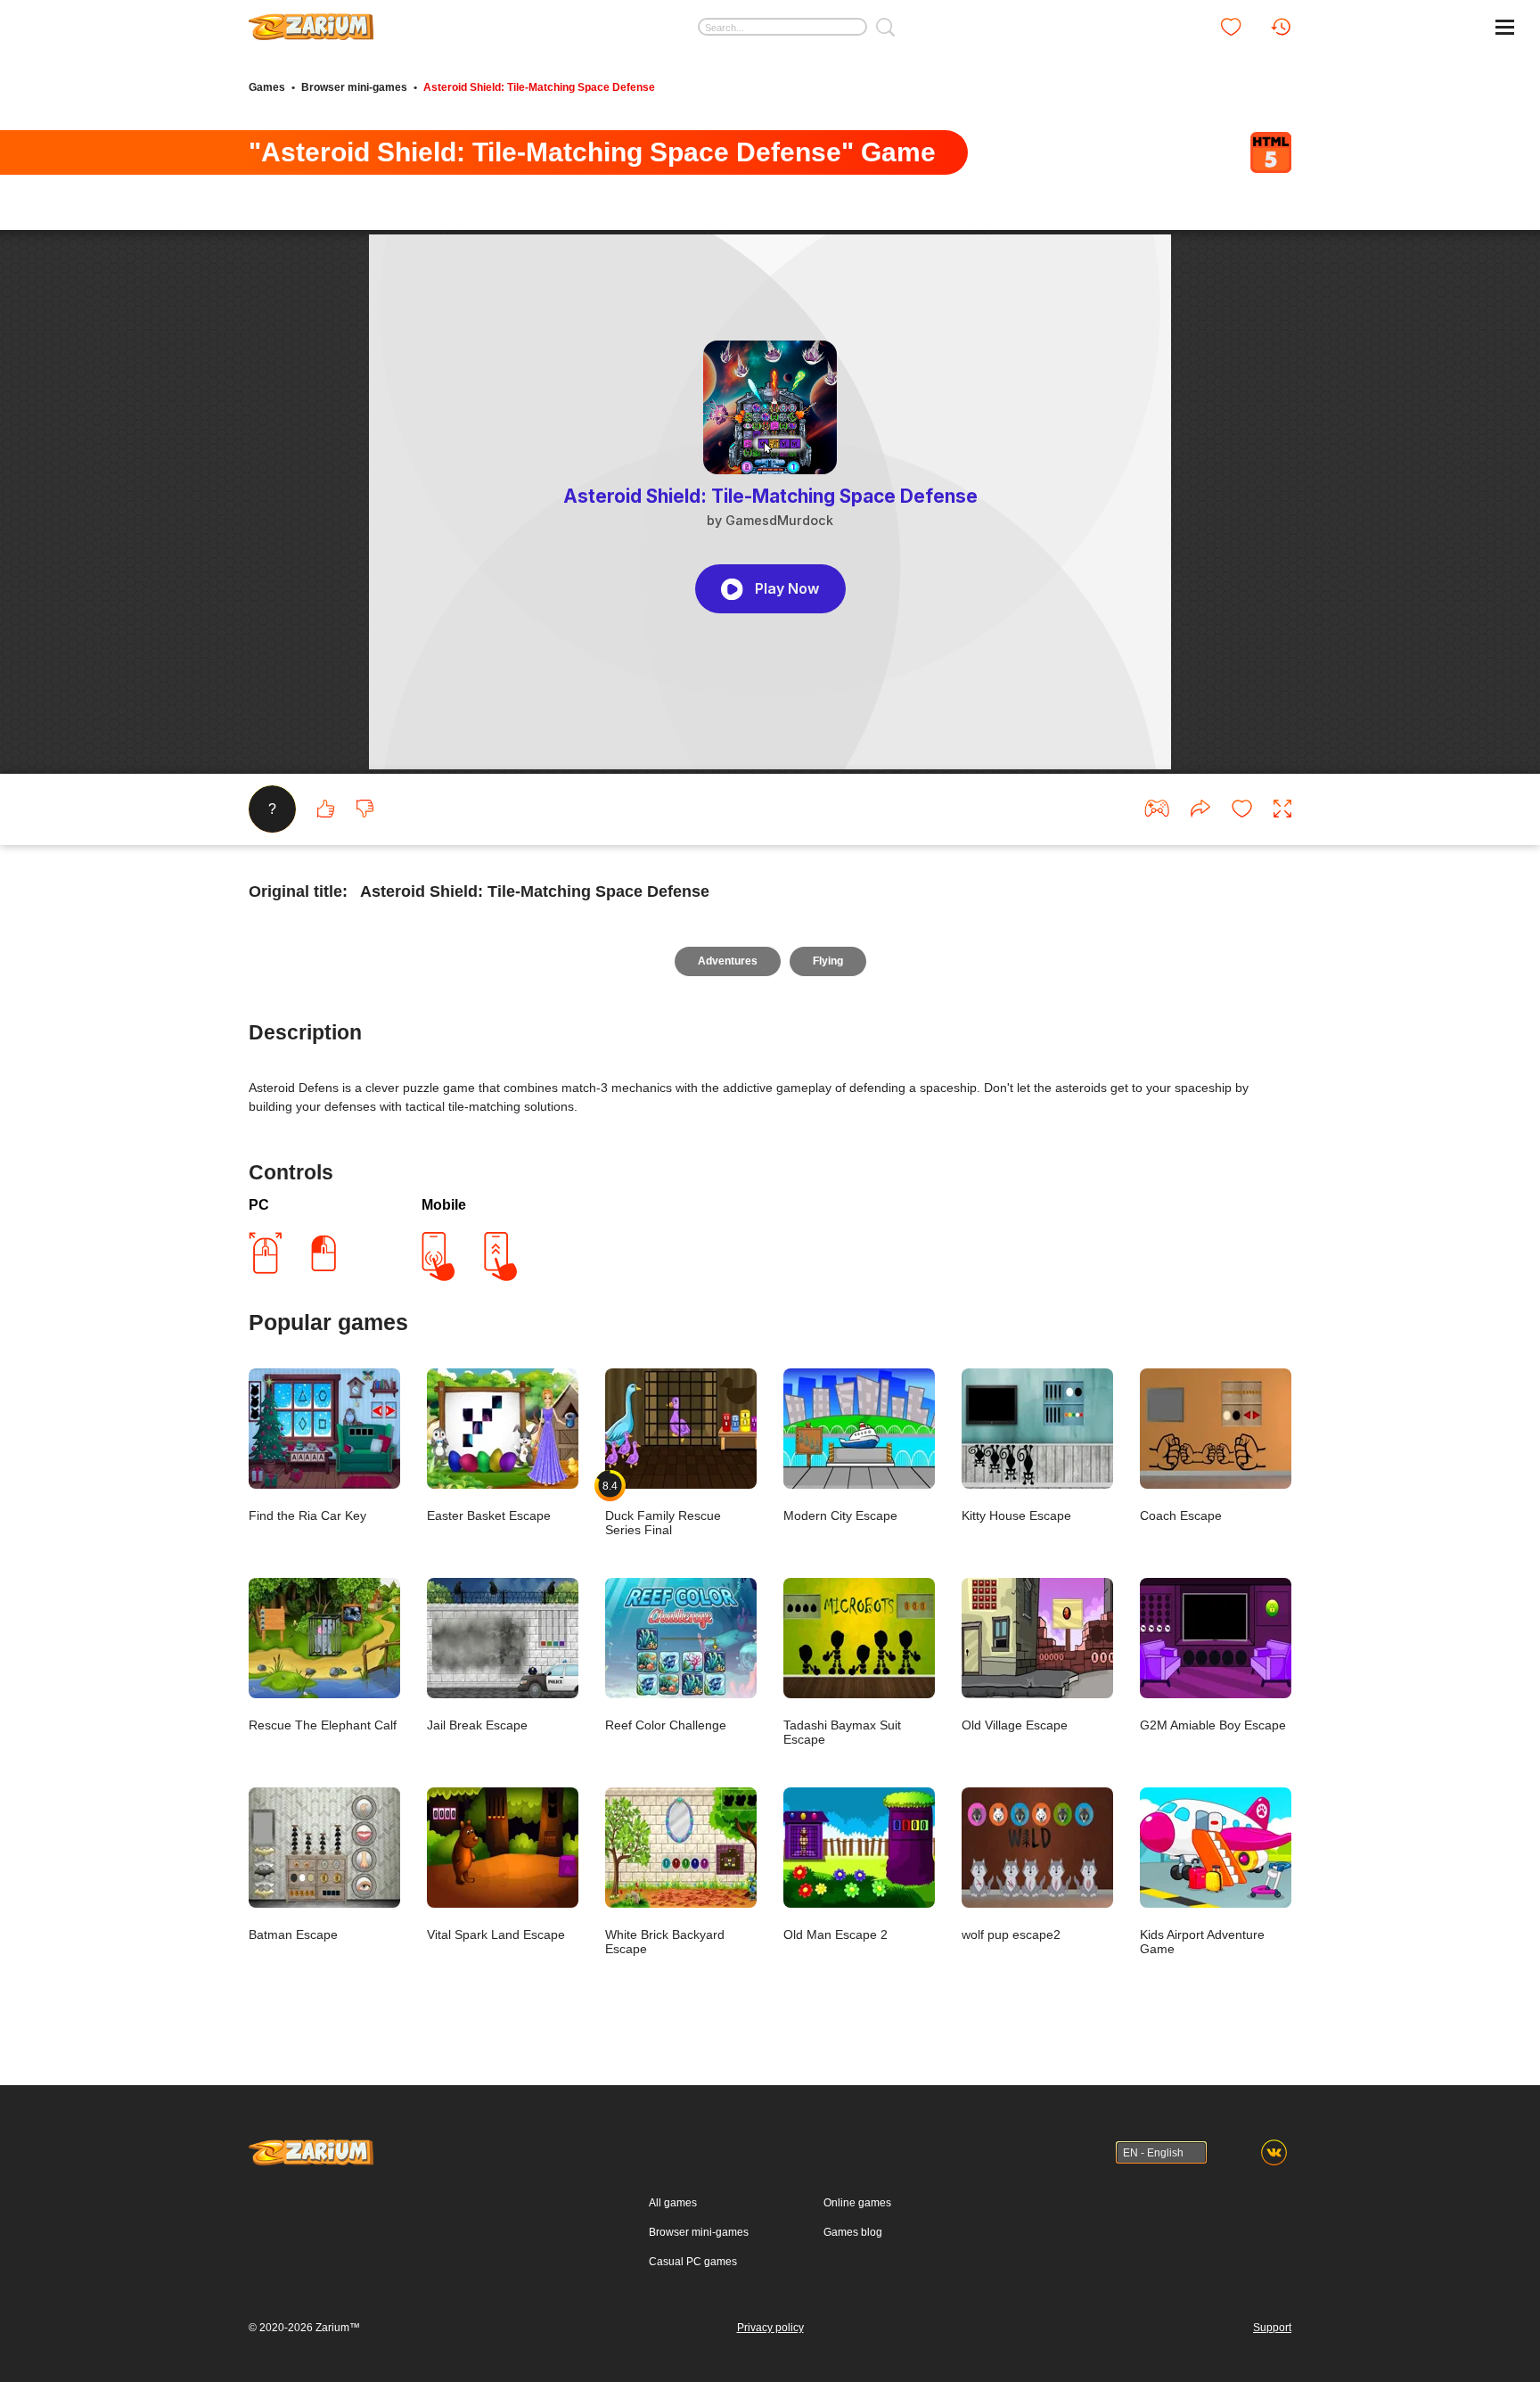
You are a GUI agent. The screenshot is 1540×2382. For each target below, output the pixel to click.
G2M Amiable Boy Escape (1213, 1725)
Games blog (853, 2232)
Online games (857, 2203)
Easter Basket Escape (489, 1515)
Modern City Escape (840, 1515)
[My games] (1231, 27)
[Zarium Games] (311, 21)
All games (673, 2203)
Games (267, 87)
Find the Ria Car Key (307, 1515)
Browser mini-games (354, 87)
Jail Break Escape (477, 1725)
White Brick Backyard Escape (665, 1942)
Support (1272, 2328)
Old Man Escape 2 (836, 1934)
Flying (828, 961)
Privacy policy (770, 2328)
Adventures (728, 961)
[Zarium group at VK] (1274, 2152)
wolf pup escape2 (1011, 1934)
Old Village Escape (1015, 1725)
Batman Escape (293, 1934)
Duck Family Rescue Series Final (663, 1508)
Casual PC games (693, 2262)
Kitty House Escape (1016, 1515)
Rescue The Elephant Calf (323, 1725)
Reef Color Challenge (666, 1725)
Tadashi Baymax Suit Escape (842, 1732)
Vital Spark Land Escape (496, 1934)
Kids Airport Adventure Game (1202, 1942)
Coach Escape (1181, 1515)
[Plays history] (1281, 27)
